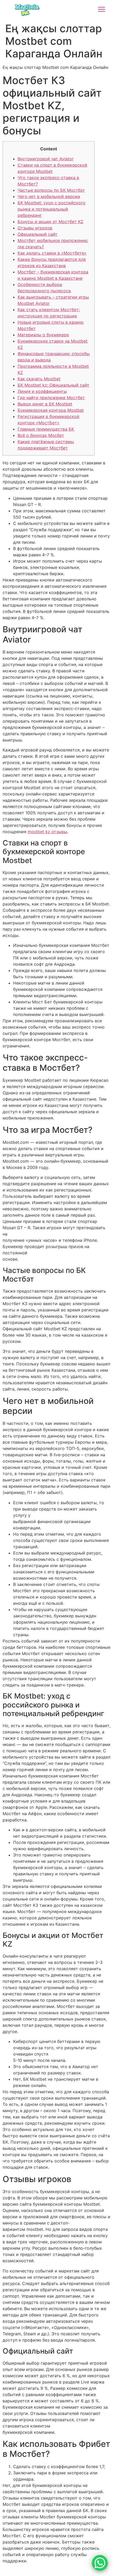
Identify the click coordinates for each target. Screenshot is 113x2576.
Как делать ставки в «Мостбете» (52, 253)
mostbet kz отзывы (47, 832)
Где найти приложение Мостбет (51, 398)
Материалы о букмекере (43, 335)
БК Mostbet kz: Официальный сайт (53, 385)
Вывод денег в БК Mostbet (45, 404)
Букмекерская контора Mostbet (51, 410)
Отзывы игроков (35, 228)
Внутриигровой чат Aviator (46, 159)
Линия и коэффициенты (42, 391)
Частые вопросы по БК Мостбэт (51, 190)
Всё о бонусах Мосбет (41, 435)
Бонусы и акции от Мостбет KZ (50, 222)
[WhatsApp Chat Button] (100, 2563)
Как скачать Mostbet (39, 379)
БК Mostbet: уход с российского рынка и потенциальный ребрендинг (52, 209)
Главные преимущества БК (46, 429)
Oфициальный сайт (38, 234)
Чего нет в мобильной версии (49, 196)
